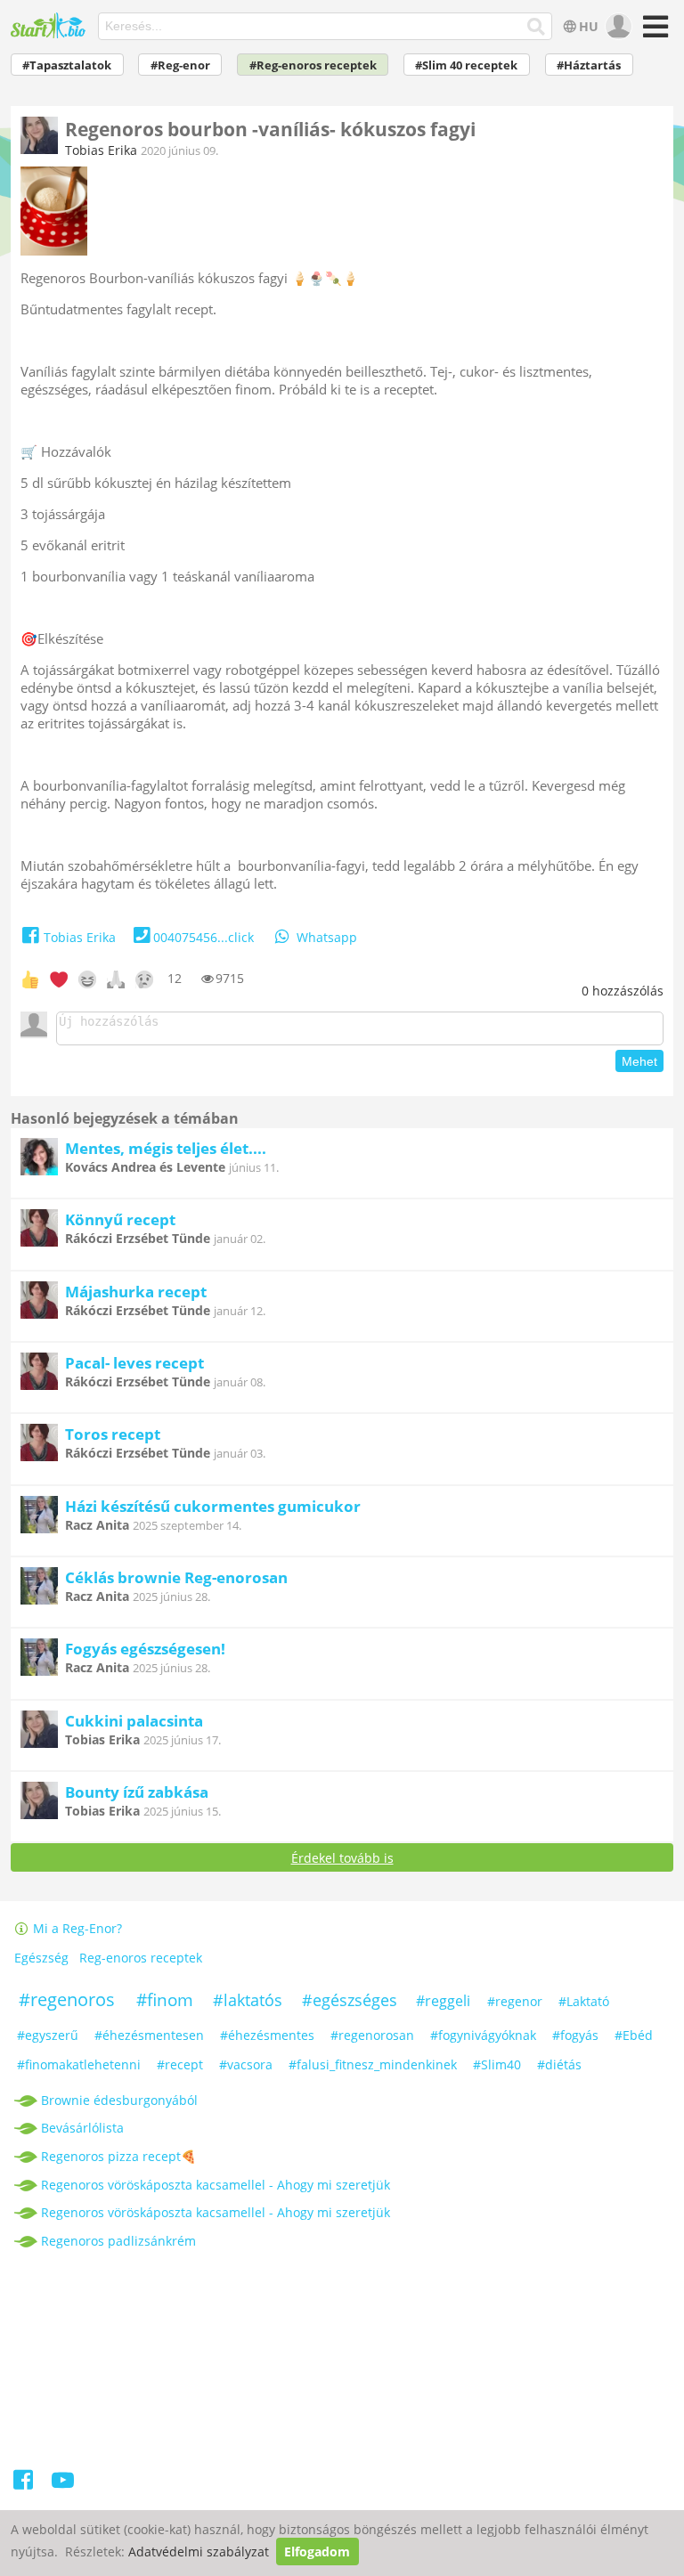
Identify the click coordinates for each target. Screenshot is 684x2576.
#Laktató (584, 2001)
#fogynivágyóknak (483, 2035)
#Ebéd (634, 2035)
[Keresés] (537, 27)
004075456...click (204, 937)
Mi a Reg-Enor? (76, 1928)
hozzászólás (623, 991)
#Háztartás (589, 65)
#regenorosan (372, 2035)
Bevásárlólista (82, 2128)
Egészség (41, 1958)
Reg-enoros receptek (141, 1958)
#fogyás (575, 2035)
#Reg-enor (180, 65)
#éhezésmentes (267, 2035)
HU (589, 26)
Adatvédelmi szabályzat (199, 2552)
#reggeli (443, 2001)
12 (175, 978)
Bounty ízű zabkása (137, 1792)
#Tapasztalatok (67, 65)
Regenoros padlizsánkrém (118, 2241)
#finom (165, 2000)
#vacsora (246, 2064)
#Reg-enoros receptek (313, 65)
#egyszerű (48, 2035)
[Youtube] (63, 2483)
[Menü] (653, 33)
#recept (180, 2064)
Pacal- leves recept (134, 1363)
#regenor (515, 2001)
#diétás (559, 2064)
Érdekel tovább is (342, 1858)
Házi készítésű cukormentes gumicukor (213, 1506)
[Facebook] (24, 2483)
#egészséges (350, 2000)
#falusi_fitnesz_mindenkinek (373, 2064)
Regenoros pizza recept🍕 (118, 2156)
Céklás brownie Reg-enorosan (176, 1577)
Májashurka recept (136, 1292)
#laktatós (248, 2000)
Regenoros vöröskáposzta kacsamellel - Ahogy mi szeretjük (216, 2185)
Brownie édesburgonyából (119, 2100)
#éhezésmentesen (149, 2035)
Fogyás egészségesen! (145, 1649)
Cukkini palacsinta (134, 1721)
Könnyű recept (120, 1219)
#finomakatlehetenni (79, 2064)
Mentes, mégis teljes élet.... (166, 1148)
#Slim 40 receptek (466, 65)
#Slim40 (497, 2064)
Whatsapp (327, 937)
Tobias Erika (101, 150)
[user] (617, 27)
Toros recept (113, 1434)
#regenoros (67, 1999)
